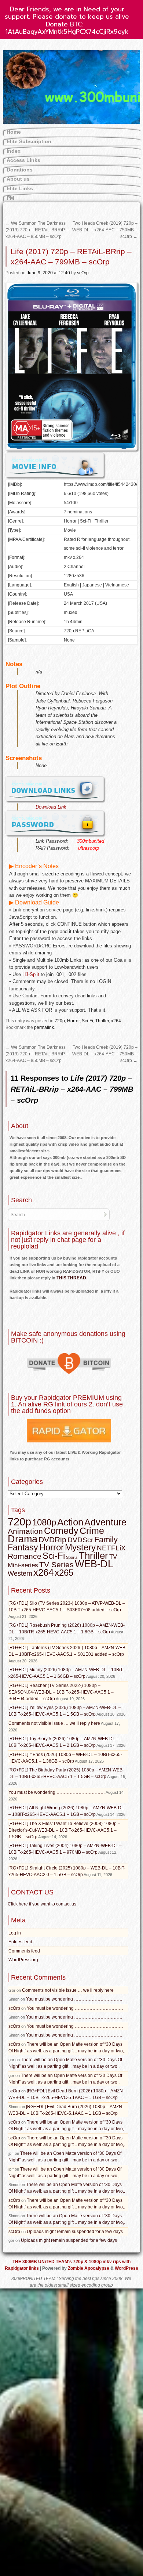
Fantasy (23, 1547)
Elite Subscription (29, 141)
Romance (25, 1556)
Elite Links (20, 188)
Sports (72, 1557)
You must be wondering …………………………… (57, 1792)
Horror (73, 1021)
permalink (44, 1027)
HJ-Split (31, 974)
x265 (64, 1573)
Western (20, 1574)
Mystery (80, 1547)
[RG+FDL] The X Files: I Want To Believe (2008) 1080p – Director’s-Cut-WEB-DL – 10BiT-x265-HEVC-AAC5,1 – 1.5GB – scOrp (64, 1830)
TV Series (56, 1565)
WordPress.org (23, 1960)
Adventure (105, 1522)
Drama (23, 1539)
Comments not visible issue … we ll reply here (54, 1723)
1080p (44, 1522)
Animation (25, 1531)
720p (60, 1021)
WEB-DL (94, 1564)
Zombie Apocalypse (89, 2268)
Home (14, 132)
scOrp (83, 273)
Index (14, 151)
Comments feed (24, 1951)
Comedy (61, 1531)
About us (18, 179)
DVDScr (80, 1540)
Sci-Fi (87, 1021)
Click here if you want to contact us (42, 1904)
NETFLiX (111, 1548)
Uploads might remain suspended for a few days (75, 2232)
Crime (92, 1531)
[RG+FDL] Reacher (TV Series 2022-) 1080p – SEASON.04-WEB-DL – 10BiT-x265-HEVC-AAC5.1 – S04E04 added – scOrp (61, 1692)
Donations (20, 170)
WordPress (126, 2268)
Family (106, 1540)
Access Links (23, 160)
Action (70, 1522)
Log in (15, 1933)
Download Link (51, 807)
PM (10, 198)
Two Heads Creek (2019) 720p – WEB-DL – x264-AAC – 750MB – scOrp (105, 230)
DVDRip (52, 1540)
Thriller (102, 1021)
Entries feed (20, 1942)
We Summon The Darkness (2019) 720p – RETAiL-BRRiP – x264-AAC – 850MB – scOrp (37, 230)
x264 (116, 1021)
